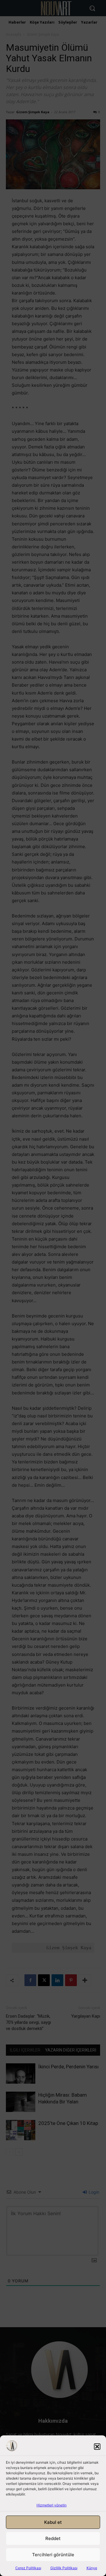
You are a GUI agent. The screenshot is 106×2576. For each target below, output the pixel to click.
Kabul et (53, 2522)
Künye (92, 2568)
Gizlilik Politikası (64, 2568)
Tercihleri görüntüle (53, 2555)
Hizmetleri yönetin (52, 2505)
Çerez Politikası (28, 2568)
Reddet (53, 2538)
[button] (97, 2447)
